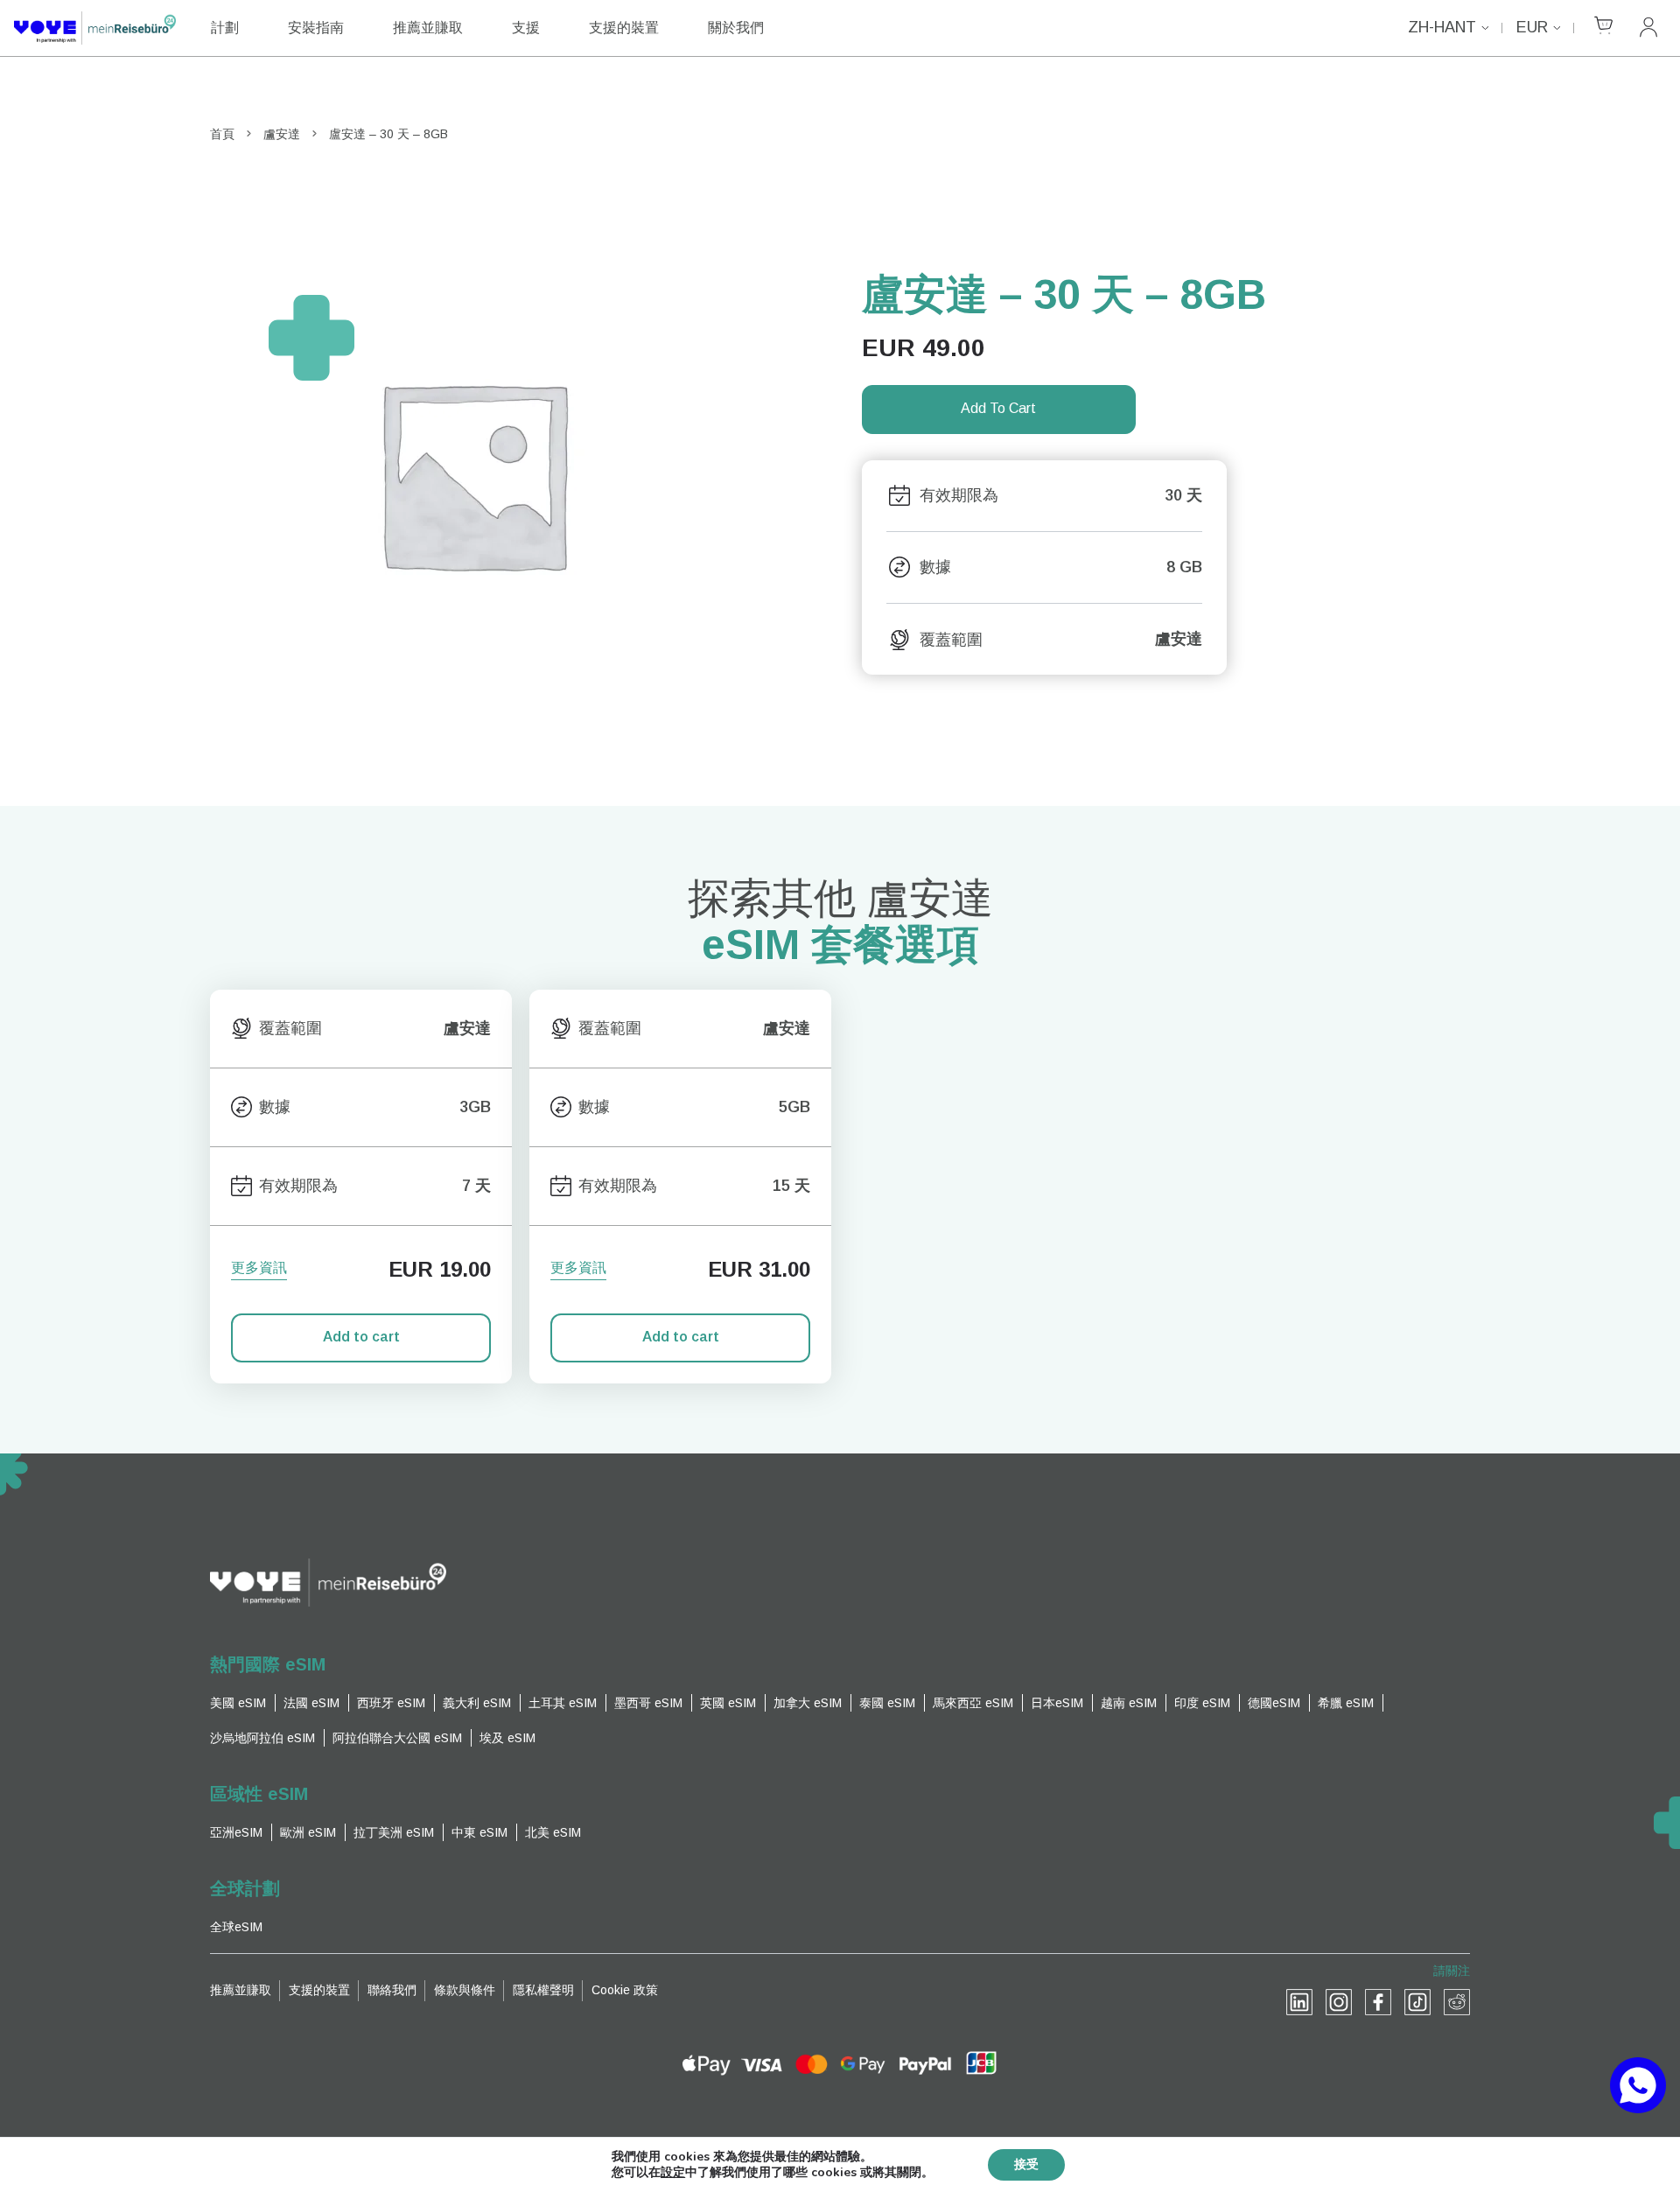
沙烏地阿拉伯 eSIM (262, 1738)
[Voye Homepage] (95, 28)
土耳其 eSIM (563, 1703)
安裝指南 (316, 28)
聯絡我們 (392, 1990)
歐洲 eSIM (308, 1832)
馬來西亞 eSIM (973, 1703)
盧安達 (282, 134)
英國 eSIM (728, 1703)
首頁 (222, 134)
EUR (1532, 27)
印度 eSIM (1202, 1703)
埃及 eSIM (507, 1738)
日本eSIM (1057, 1703)
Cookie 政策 (625, 1990)
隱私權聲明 (543, 1990)
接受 (1026, 2164)
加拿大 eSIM (808, 1703)
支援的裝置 (624, 28)
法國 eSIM (311, 1703)
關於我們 (736, 28)
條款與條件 (465, 1990)
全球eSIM (236, 1927)
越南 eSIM (1129, 1703)
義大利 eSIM (477, 1703)
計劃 (225, 28)
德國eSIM (1274, 1703)
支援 (526, 28)
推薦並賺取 (428, 28)
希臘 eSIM (1346, 1703)
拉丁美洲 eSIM (394, 1832)
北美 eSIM (553, 1832)
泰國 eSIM (887, 1703)
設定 (673, 2173)
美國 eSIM (238, 1703)
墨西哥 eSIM (648, 1703)
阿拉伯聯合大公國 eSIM (397, 1738)
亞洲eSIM (236, 1832)
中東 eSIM (479, 1832)
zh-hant (1442, 27)
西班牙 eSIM (391, 1703)
